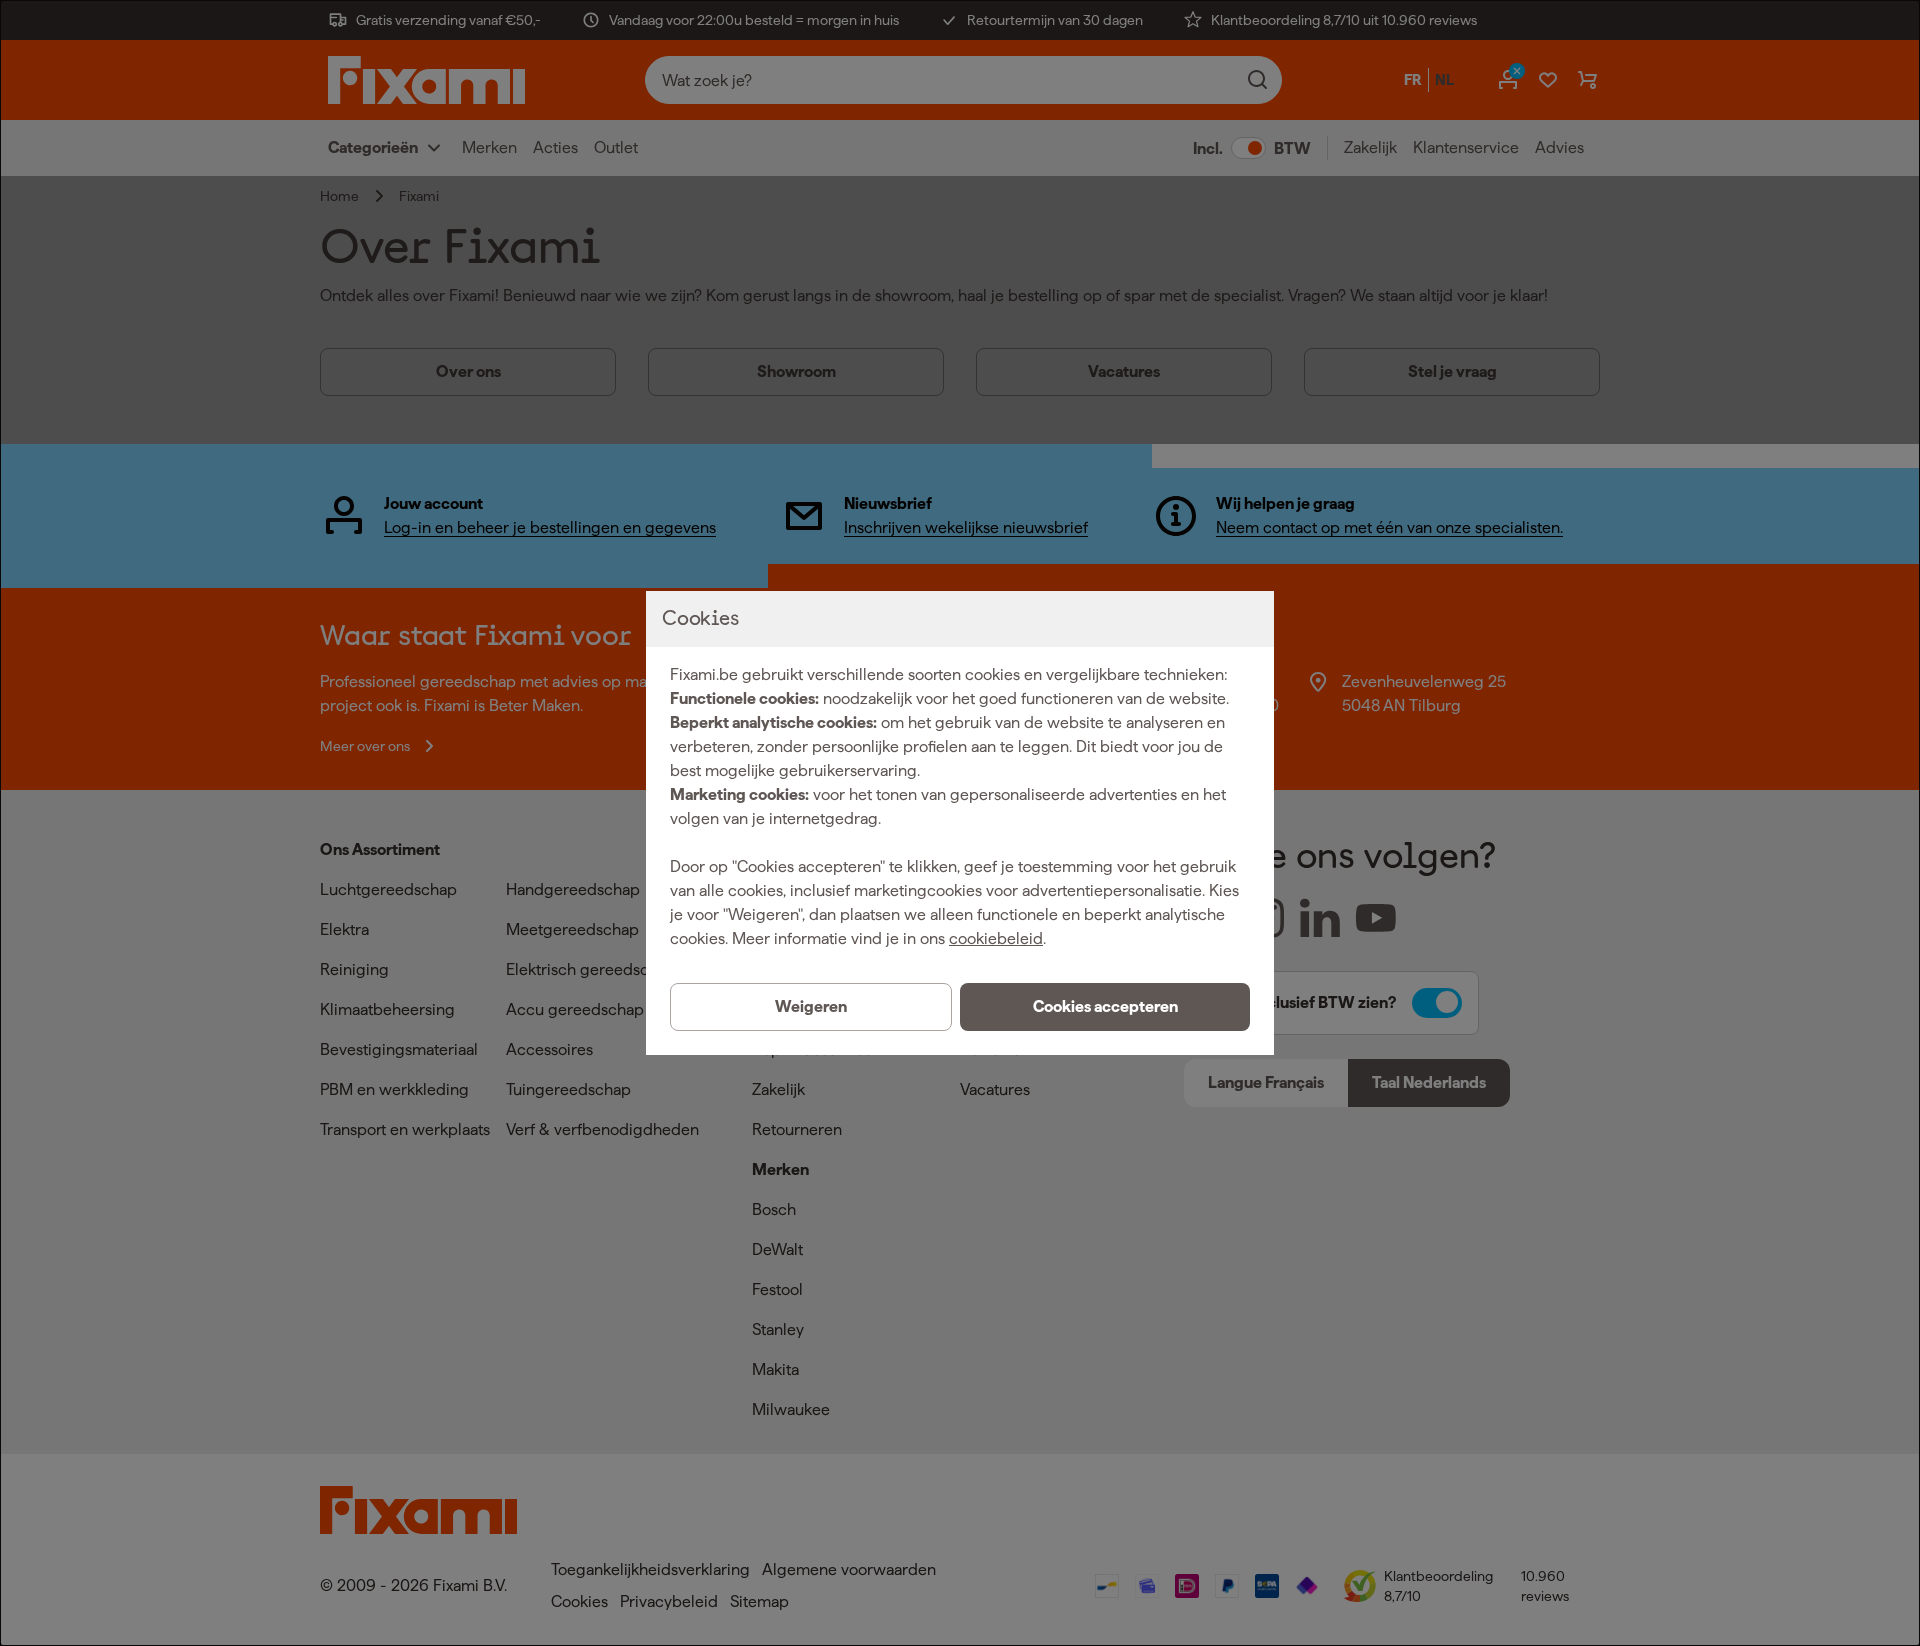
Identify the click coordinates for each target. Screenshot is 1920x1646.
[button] (1105, 1007)
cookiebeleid (996, 938)
